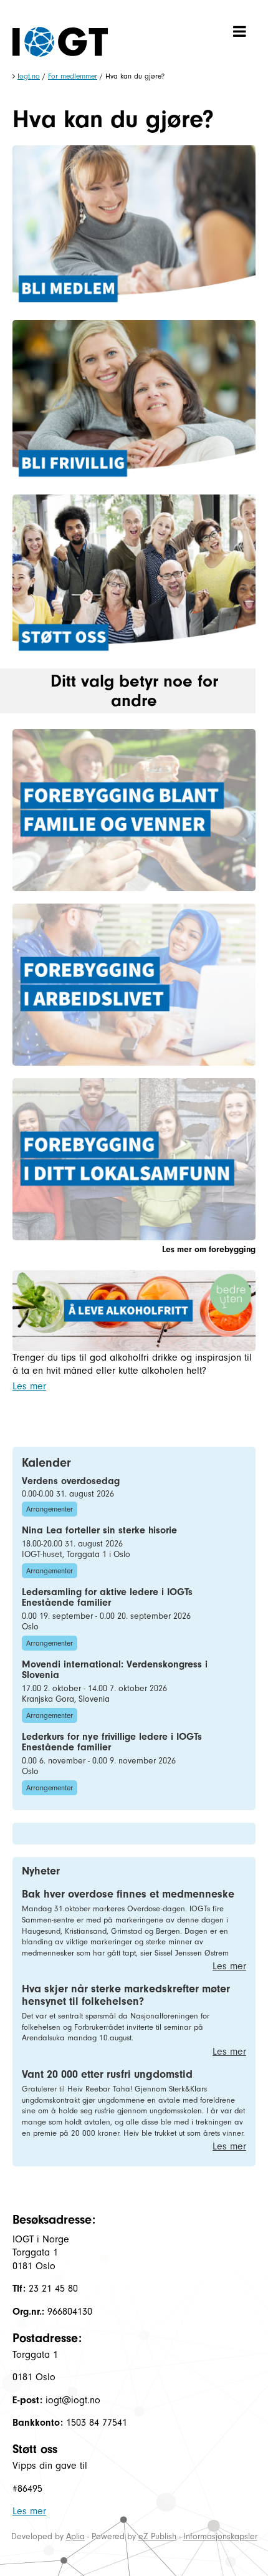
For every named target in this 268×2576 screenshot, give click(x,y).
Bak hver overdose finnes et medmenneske (128, 1894)
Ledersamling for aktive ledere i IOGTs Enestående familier (107, 1598)
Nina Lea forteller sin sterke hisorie (99, 1530)
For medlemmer (73, 76)
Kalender (46, 1463)
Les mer (29, 1386)
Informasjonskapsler (220, 2536)
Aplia (75, 2536)
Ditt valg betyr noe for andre (134, 691)
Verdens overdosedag (71, 1481)
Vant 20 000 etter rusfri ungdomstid (107, 2074)
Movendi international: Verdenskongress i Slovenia (115, 1670)
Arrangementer (50, 1509)
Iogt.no (29, 76)
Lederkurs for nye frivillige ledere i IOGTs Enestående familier (112, 1742)
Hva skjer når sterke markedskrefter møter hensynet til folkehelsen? (126, 1995)
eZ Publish (157, 2536)
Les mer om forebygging (209, 1249)
